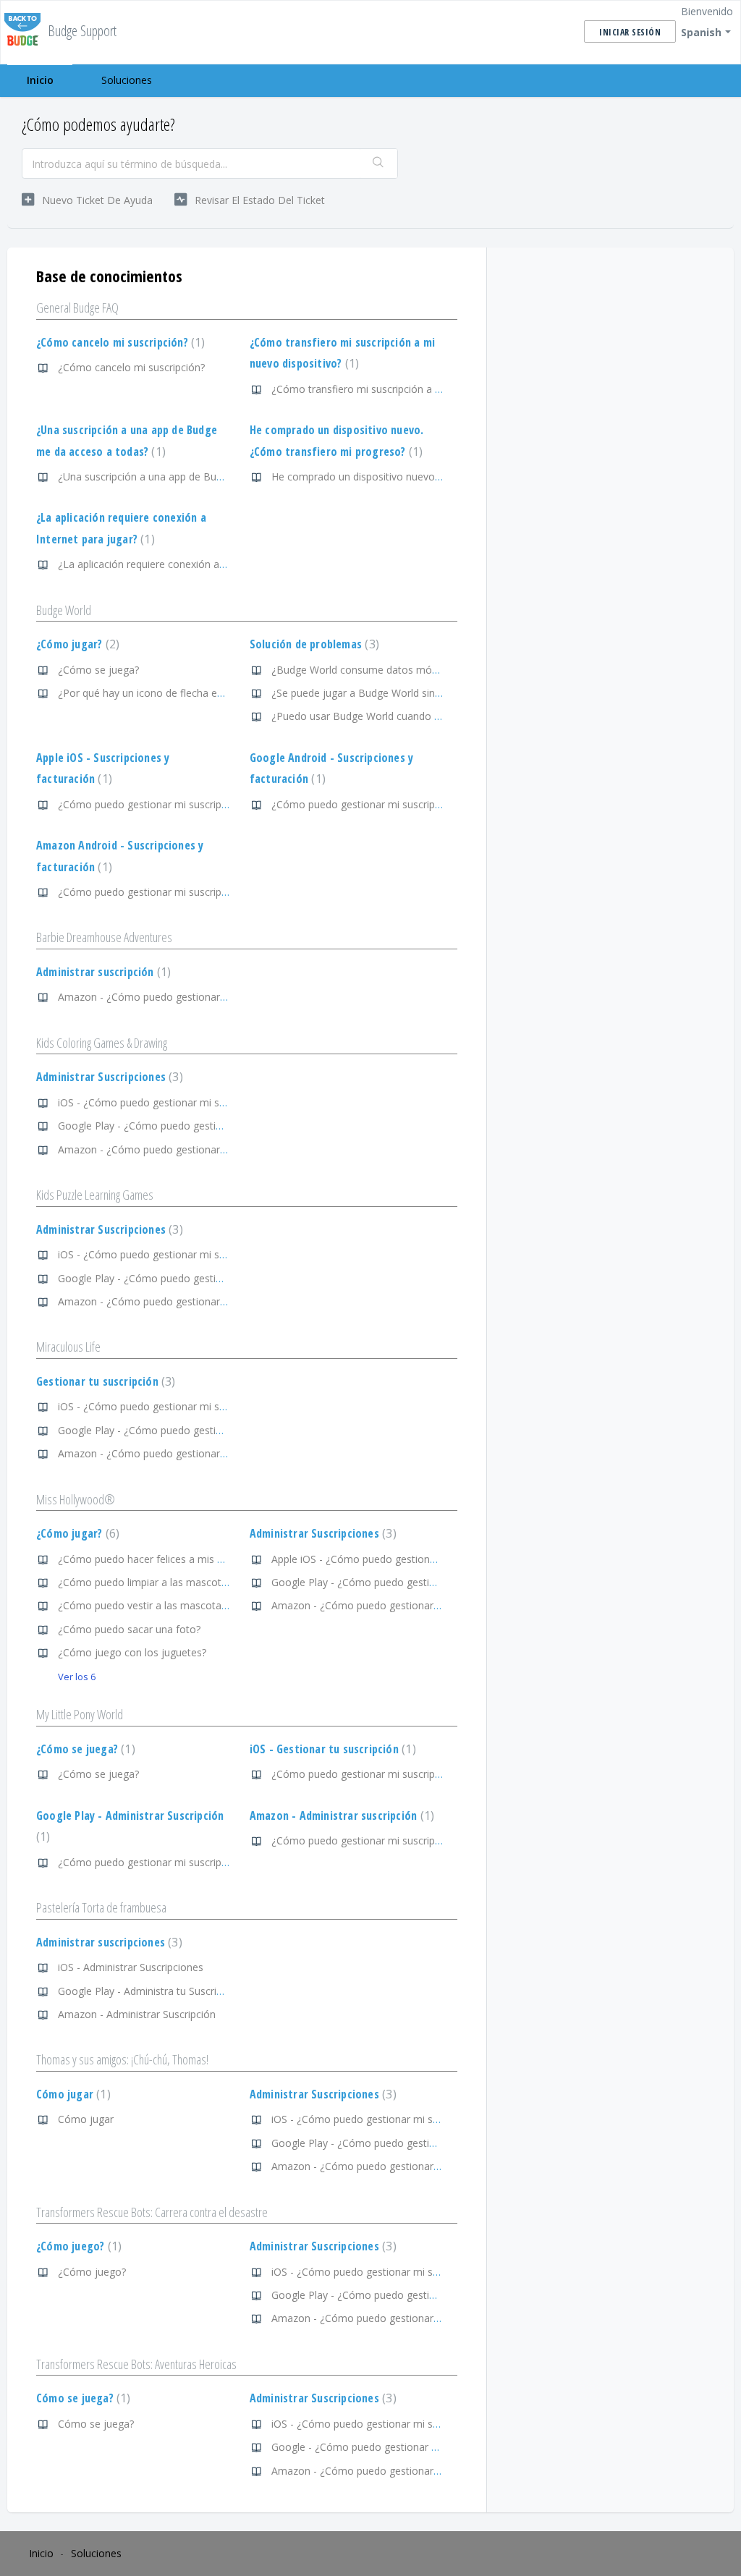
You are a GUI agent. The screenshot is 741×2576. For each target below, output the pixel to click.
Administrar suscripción (102, 972)
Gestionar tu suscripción (104, 1381)
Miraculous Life (68, 1347)
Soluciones (127, 80)
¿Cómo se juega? (98, 670)
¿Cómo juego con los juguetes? (132, 1652)
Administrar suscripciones (107, 1942)
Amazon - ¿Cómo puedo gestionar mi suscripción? (176, 997)
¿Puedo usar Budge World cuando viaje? (366, 716)
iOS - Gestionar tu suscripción (331, 1749)
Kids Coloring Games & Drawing (102, 1043)
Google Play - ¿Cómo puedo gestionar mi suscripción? (185, 1126)
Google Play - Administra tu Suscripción (150, 1991)
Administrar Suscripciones (108, 1077)
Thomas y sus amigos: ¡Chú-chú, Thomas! (122, 2059)
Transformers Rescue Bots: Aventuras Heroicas (136, 2364)
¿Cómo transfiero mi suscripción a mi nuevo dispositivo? (403, 389)
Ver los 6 (77, 1677)
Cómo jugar (72, 2094)
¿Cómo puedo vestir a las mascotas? (144, 1605)
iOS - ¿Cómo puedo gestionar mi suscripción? (164, 1102)
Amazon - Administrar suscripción (340, 1816)
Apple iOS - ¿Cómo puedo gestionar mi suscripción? (392, 1559)
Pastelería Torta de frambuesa (101, 1907)
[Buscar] (378, 164)
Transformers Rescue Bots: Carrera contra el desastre (152, 2212)
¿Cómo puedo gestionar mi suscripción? (152, 804)
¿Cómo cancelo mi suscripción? (119, 342)
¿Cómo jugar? (76, 644)
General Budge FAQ (77, 308)
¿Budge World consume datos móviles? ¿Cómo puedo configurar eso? (436, 670)
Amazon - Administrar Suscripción (137, 2014)
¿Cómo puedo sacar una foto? (129, 1629)
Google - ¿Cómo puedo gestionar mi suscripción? (387, 2447)
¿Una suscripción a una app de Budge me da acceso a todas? (202, 476)
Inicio (40, 80)
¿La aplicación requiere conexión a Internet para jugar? (186, 564)
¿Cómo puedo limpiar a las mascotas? (147, 1582)
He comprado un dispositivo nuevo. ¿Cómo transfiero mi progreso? (429, 476)
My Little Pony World (80, 1714)
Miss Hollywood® (76, 1499)
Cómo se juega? (81, 2398)
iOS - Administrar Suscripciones (131, 1967)
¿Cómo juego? (77, 2246)
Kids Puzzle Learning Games (95, 1195)
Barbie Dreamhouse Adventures (104, 937)
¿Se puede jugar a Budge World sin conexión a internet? (402, 693)
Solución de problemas (313, 644)
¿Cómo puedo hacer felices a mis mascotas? (163, 1559)
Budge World (64, 610)
